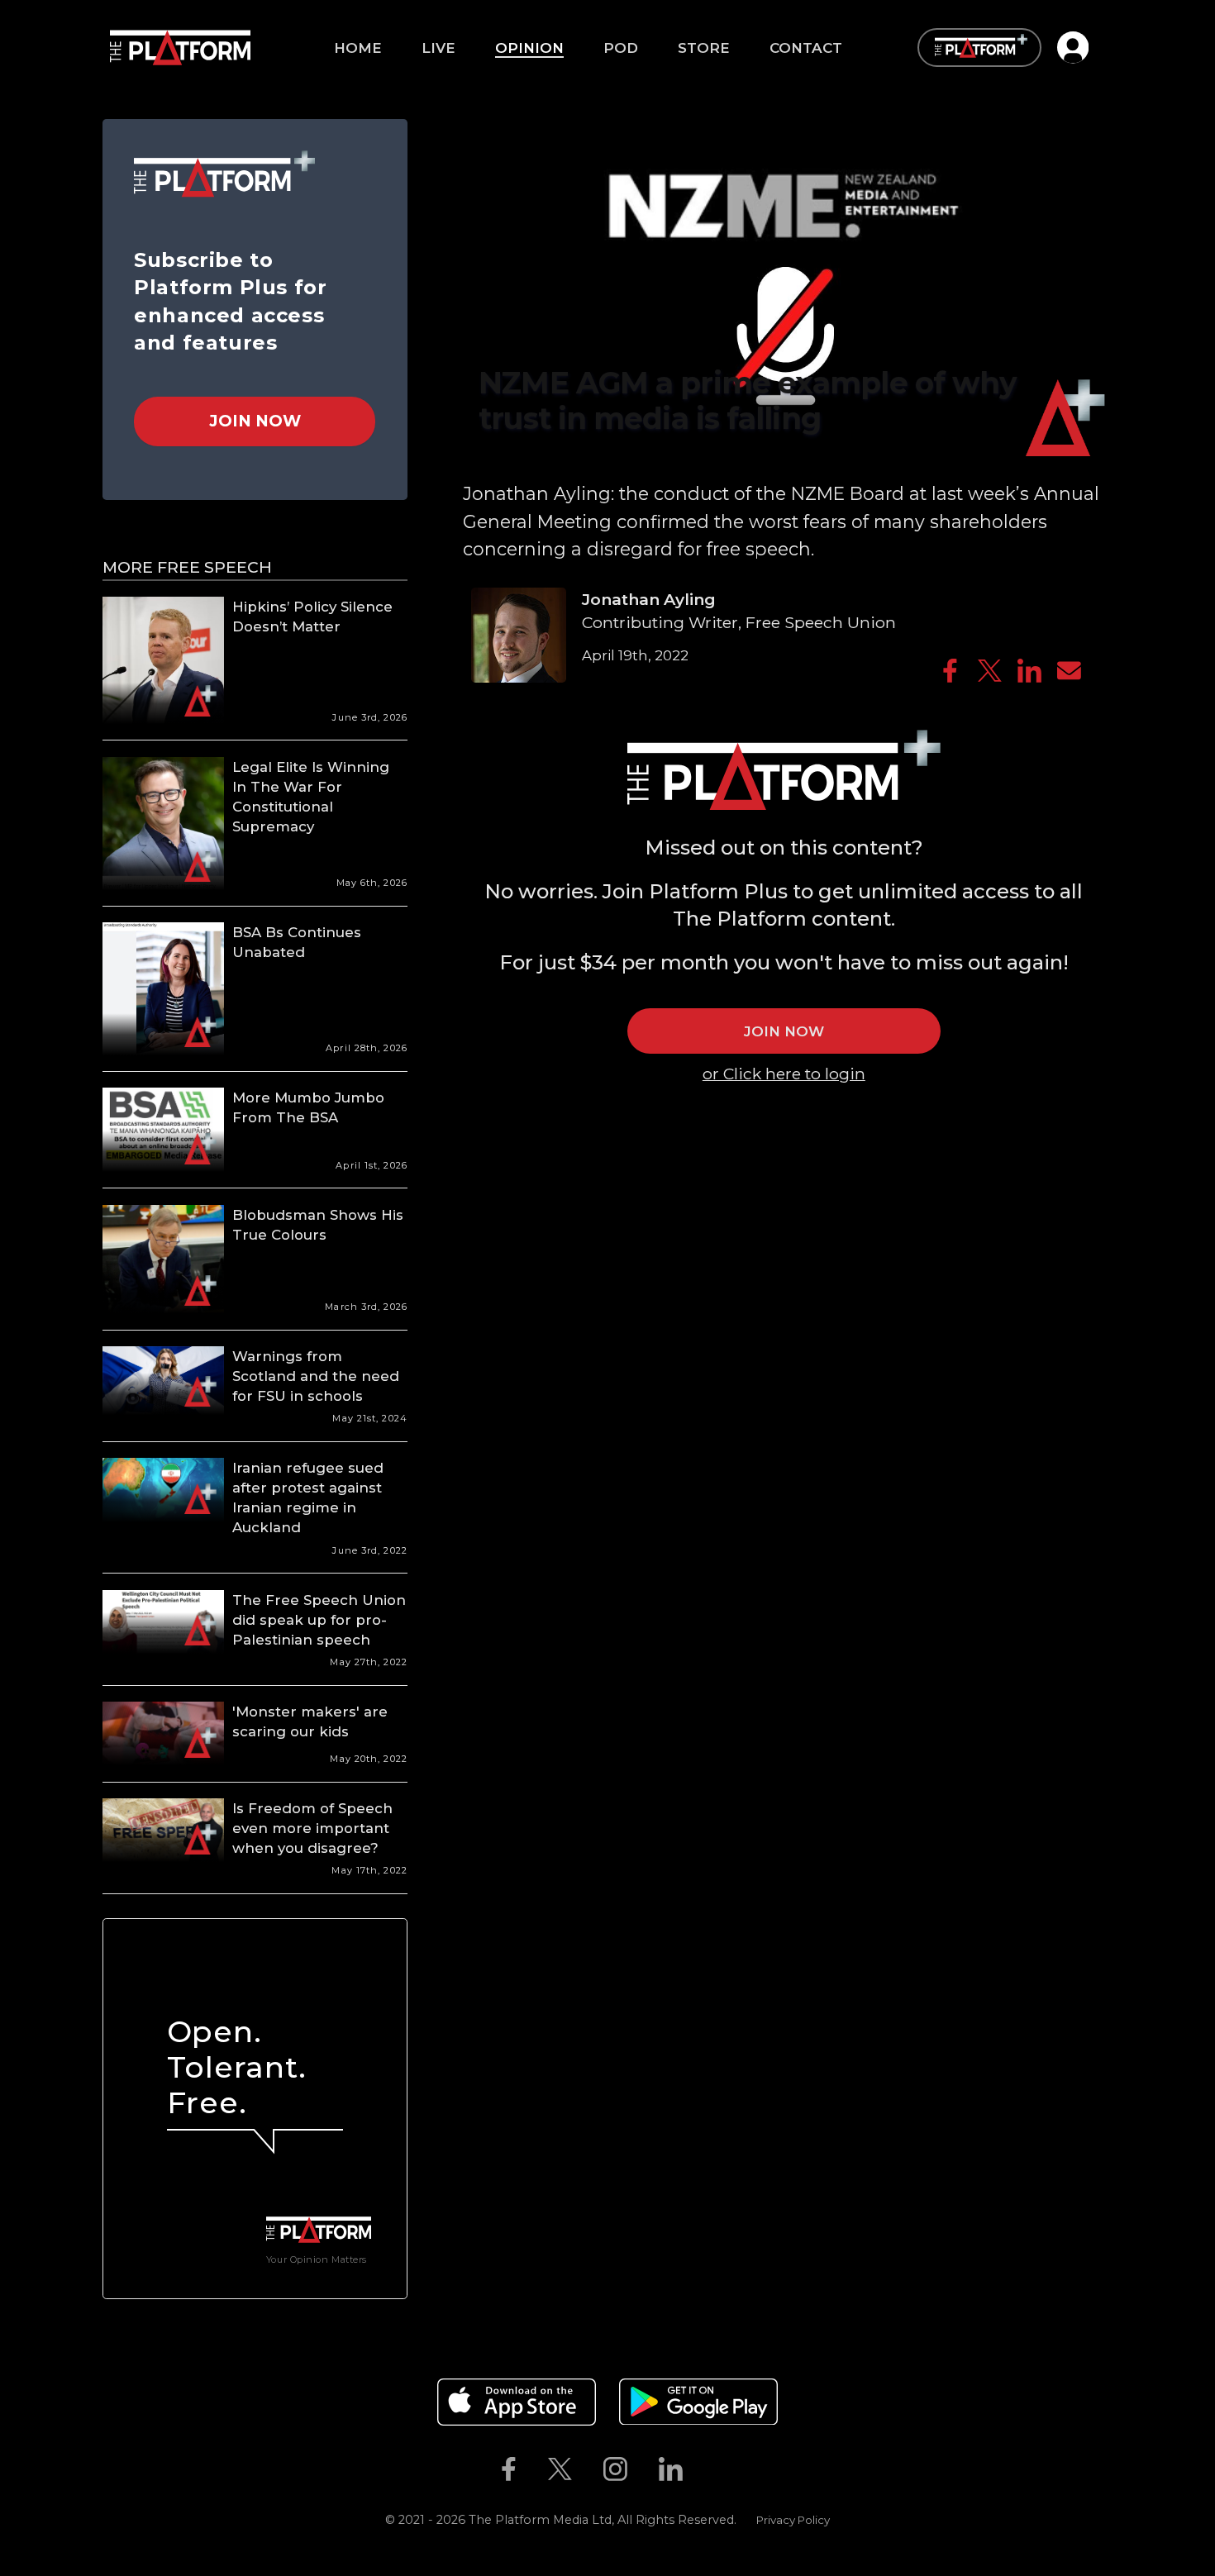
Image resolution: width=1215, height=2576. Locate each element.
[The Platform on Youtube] (715, 2469)
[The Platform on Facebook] (508, 2469)
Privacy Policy (793, 2520)
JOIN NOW (784, 1031)
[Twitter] (990, 671)
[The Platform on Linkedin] (671, 2469)
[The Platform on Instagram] (615, 2469)
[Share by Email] (1069, 671)
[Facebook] (950, 671)
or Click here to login (784, 1074)
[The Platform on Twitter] (560, 2469)
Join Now (255, 421)
